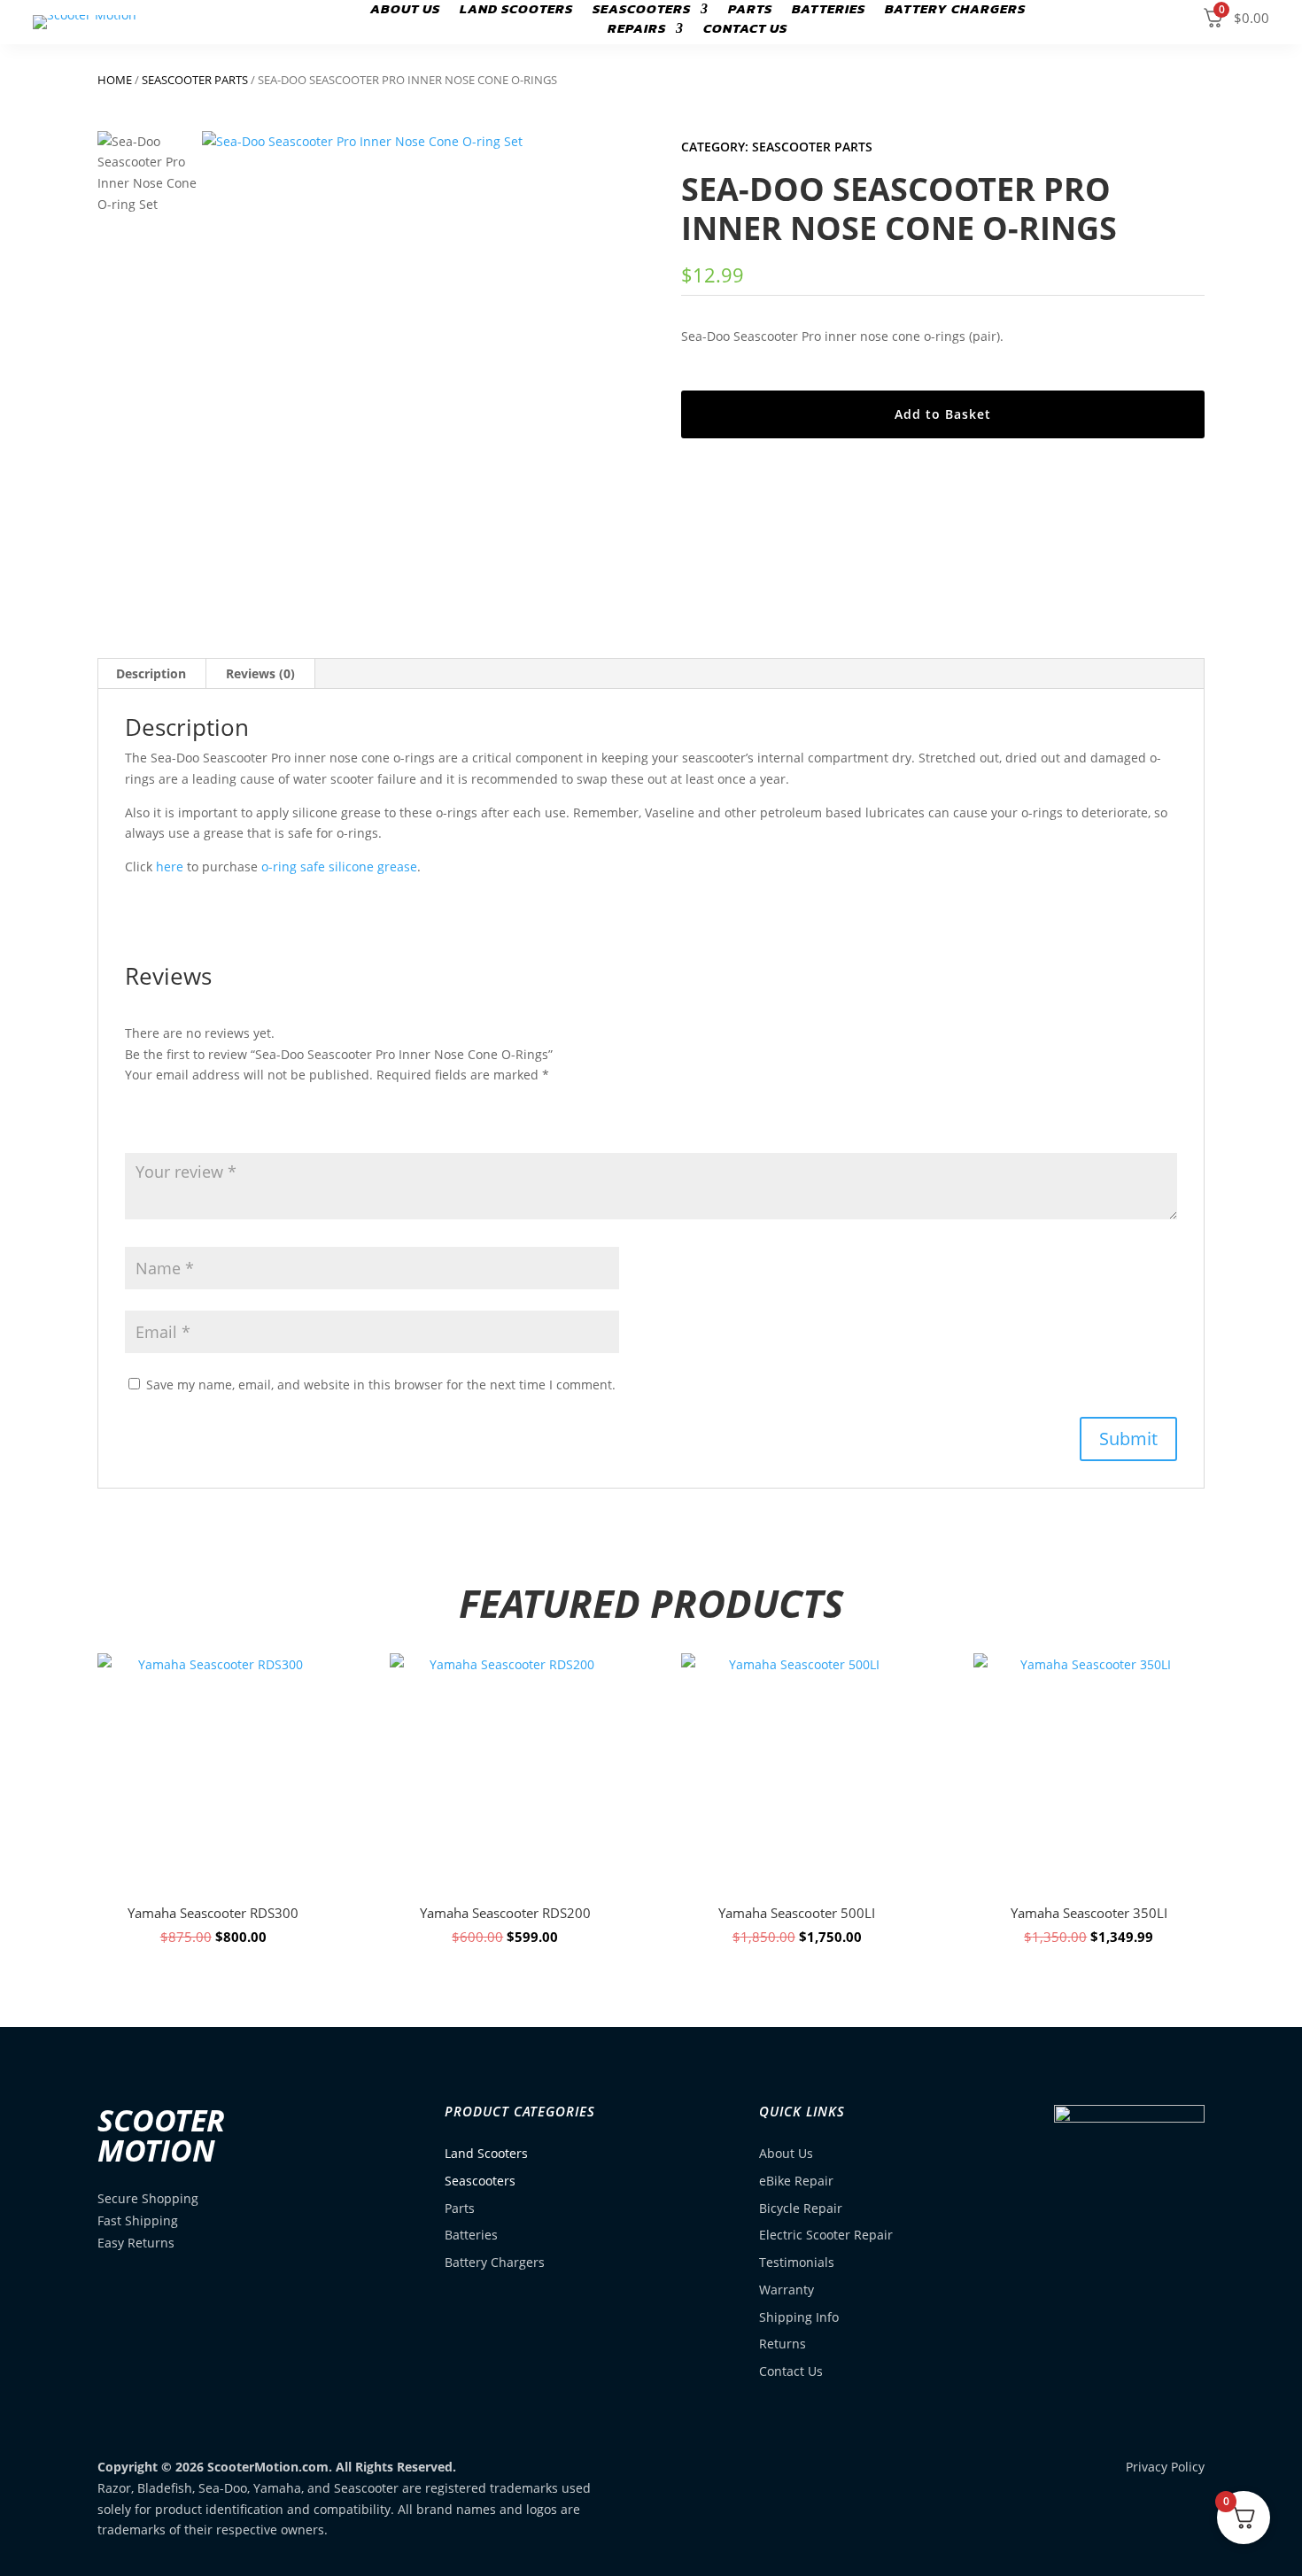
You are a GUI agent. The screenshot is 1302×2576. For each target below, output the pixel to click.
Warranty (787, 2290)
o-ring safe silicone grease (339, 866)
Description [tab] (151, 673)
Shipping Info (799, 2317)
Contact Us (745, 30)
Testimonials (797, 2262)
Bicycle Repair (801, 2208)
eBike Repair (796, 2181)
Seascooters (642, 11)
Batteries (829, 11)
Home (115, 80)
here (170, 866)
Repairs (637, 30)
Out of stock (213, 1901)
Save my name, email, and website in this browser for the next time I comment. (381, 1385)
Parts (750, 11)
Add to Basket (943, 414)
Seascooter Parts (195, 80)
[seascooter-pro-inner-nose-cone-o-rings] (411, 340)
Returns (783, 2344)
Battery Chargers (955, 11)
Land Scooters (516, 11)
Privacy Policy (1165, 2467)
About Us (405, 11)
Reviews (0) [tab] (260, 673)
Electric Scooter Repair (826, 2235)
